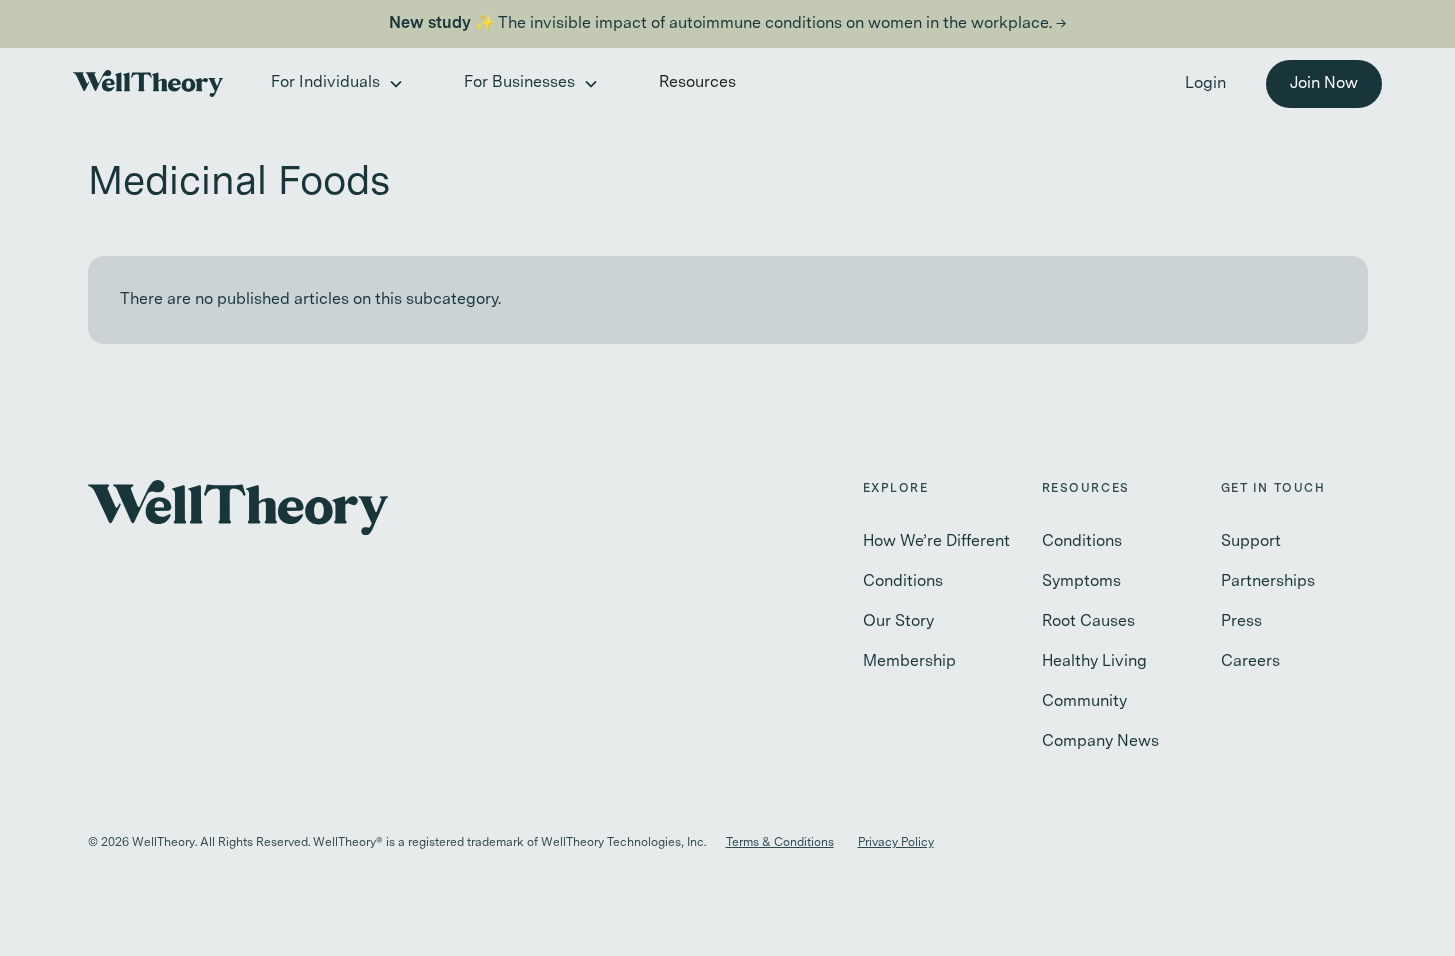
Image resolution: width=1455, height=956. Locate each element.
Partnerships (1268, 582)
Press (1241, 622)
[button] (335, 84)
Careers (1250, 662)
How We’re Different (936, 542)
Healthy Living (1094, 662)
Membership (909, 662)
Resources (697, 83)
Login (1205, 84)
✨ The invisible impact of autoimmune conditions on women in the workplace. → (728, 24)
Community (1084, 702)
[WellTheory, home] (148, 84)
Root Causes (1088, 622)
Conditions (903, 582)
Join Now (1324, 84)
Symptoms (1081, 582)
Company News (1100, 742)
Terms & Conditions (780, 843)
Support (1251, 542)
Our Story (898, 622)
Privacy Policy (896, 843)
